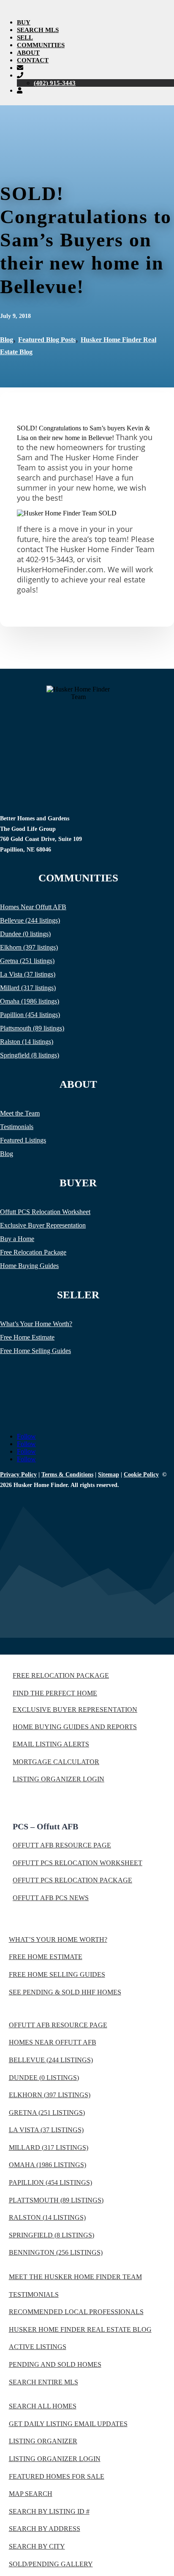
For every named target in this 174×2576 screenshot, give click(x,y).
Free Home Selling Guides (35, 1351)
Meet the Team (20, 1113)
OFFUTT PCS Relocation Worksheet (77, 1863)
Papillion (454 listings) (30, 1015)
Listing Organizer (43, 2441)
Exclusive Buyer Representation (43, 1225)
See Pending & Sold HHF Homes (65, 1992)
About (28, 53)
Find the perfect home (55, 1693)
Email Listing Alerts (51, 1744)
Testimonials (17, 1127)
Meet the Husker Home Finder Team (75, 2277)
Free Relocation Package (33, 1252)
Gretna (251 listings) (27, 961)
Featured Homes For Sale (57, 2476)
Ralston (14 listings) (27, 1042)
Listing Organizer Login (58, 1779)
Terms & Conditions (67, 1475)
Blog (7, 340)
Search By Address (45, 2529)
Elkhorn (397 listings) (29, 947)
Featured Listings (23, 1140)
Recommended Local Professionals (76, 2312)
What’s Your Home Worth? (36, 1324)
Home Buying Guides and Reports (75, 1727)
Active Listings (38, 2347)
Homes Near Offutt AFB (33, 907)
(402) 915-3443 (55, 83)
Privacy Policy (18, 1475)
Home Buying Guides (29, 1266)
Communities (41, 45)
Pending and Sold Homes (55, 2364)
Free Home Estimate (27, 1337)
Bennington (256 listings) (56, 2252)
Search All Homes (43, 2406)
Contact (33, 60)
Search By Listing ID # (49, 2511)
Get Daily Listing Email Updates (68, 2424)
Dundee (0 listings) (25, 934)
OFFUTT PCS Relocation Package (72, 1880)
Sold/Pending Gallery (51, 2564)
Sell (25, 37)
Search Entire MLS (43, 2382)
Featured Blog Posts (47, 340)
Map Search (31, 2494)
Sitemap (109, 1475)
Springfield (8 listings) (30, 1055)
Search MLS (38, 30)
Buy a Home (17, 1239)
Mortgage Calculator (56, 1762)
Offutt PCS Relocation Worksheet (45, 1212)
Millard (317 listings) (28, 988)
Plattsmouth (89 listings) (32, 1028)
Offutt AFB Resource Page (62, 1845)
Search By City (37, 2546)
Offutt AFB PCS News (51, 1898)
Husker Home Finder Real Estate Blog (80, 2329)
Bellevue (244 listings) (30, 920)
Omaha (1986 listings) (30, 1001)
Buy (24, 22)
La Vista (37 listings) (28, 974)
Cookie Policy (141, 1475)
